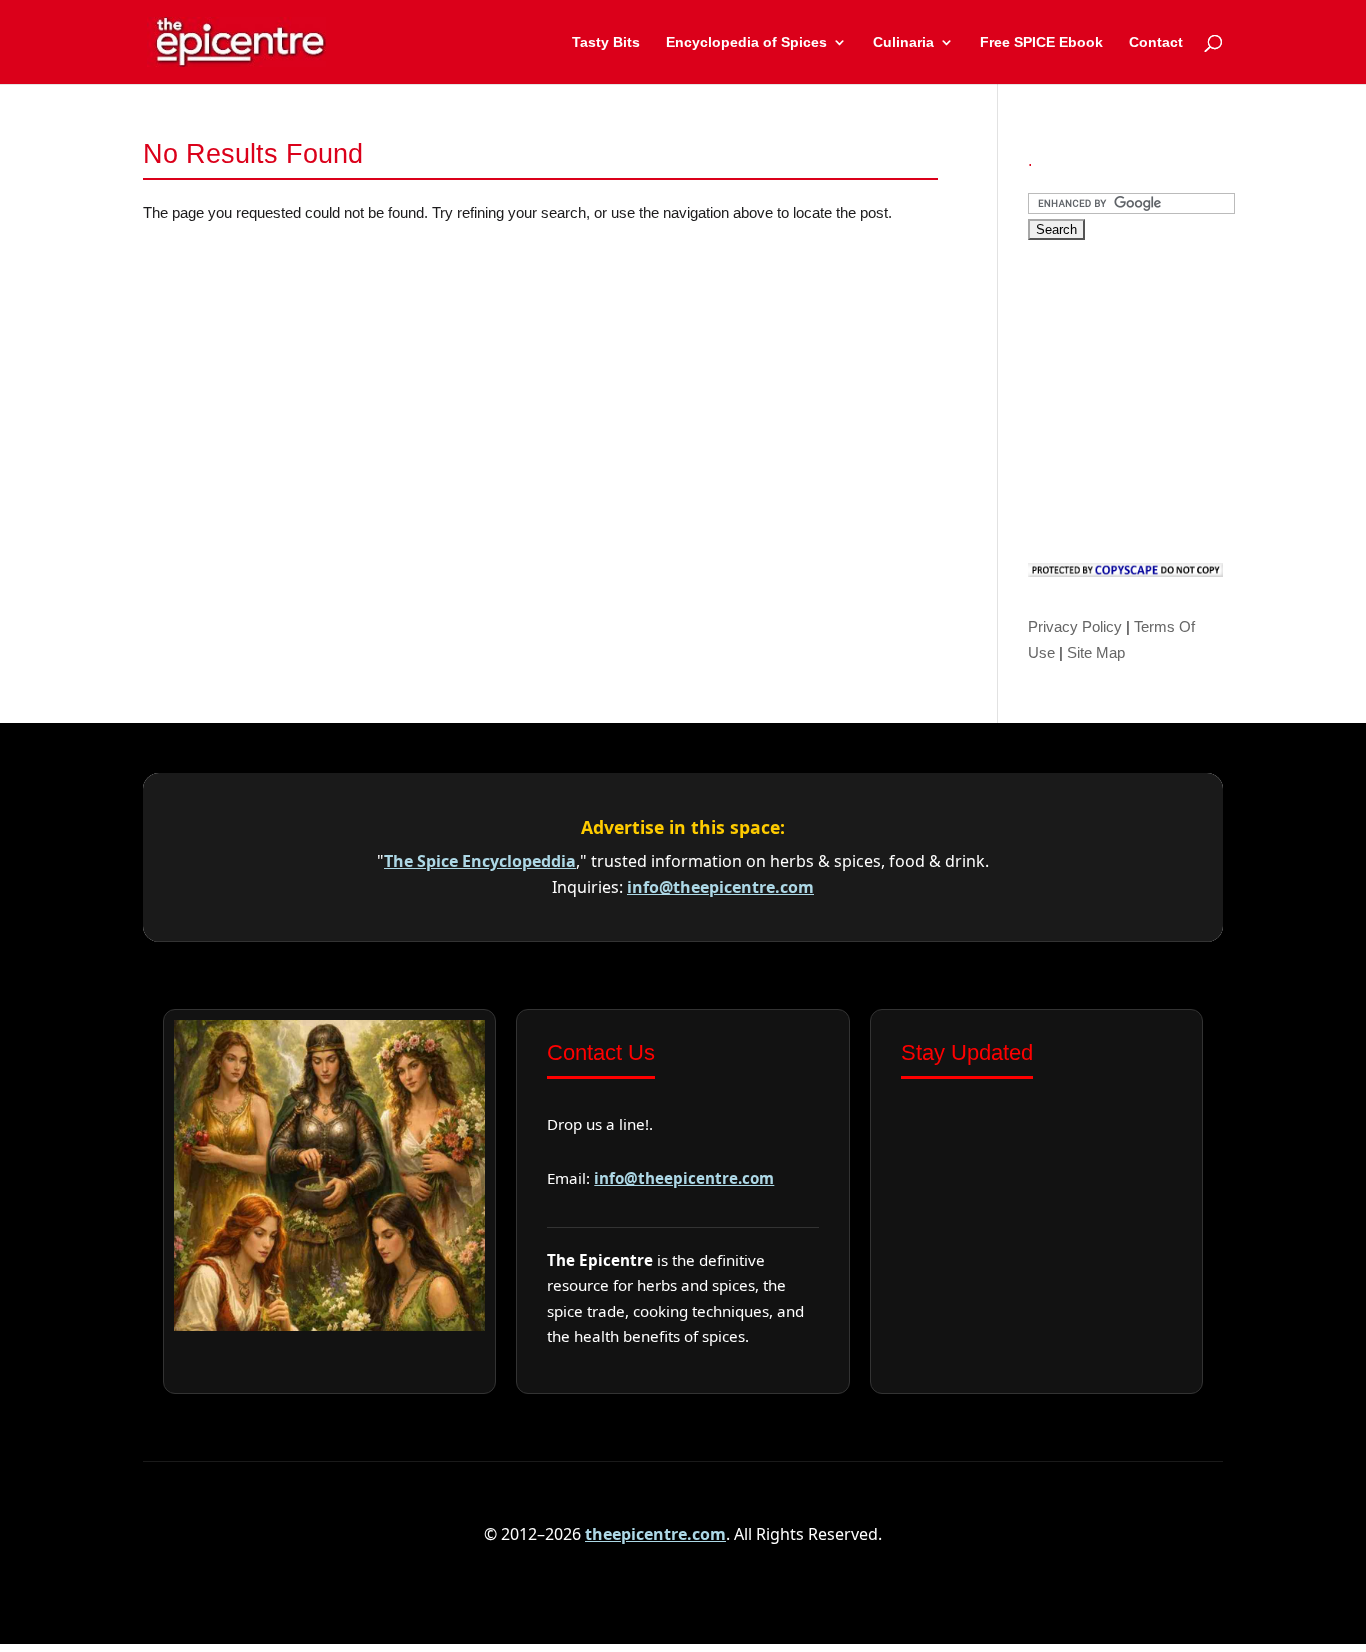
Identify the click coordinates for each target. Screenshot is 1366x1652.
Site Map (1096, 652)
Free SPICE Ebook (1041, 42)
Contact (1156, 42)
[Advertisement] (1178, 396)
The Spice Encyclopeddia (480, 861)
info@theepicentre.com (720, 887)
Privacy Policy (1075, 626)
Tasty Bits (606, 42)
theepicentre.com (655, 1534)
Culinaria (903, 42)
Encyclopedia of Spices (746, 42)
